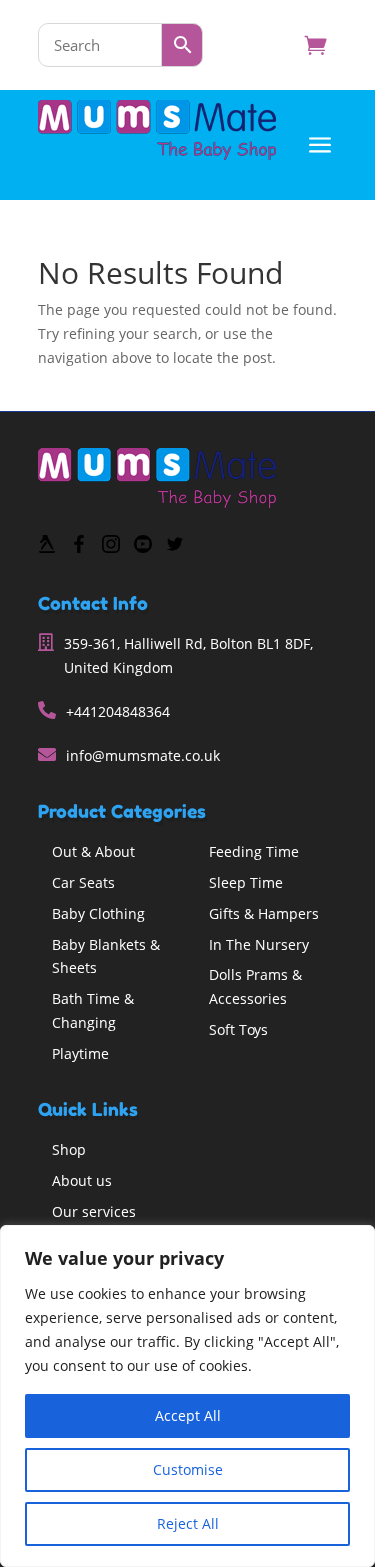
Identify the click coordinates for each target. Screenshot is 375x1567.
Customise (188, 1469)
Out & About (93, 851)
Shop (69, 1149)
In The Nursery (259, 944)
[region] (187, 1396)
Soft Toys (238, 1029)
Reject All (188, 1523)
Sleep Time (246, 882)
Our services (94, 1211)
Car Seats (83, 882)
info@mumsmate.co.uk (143, 755)
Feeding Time (254, 851)
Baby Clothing (98, 913)
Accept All (188, 1415)
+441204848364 (118, 711)
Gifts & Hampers (264, 913)
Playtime (80, 1053)
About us (82, 1180)
